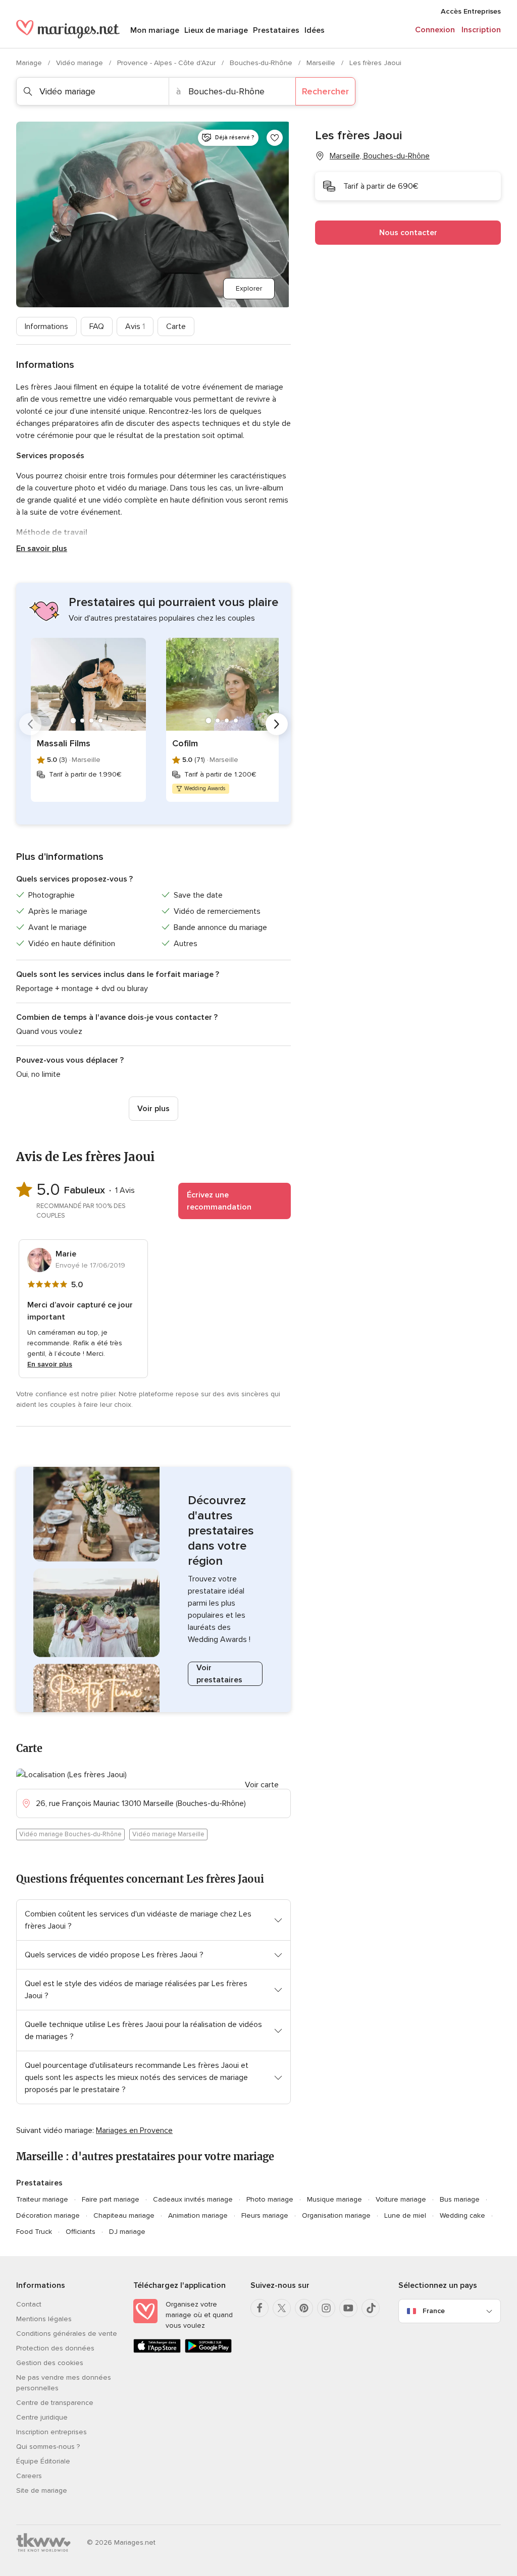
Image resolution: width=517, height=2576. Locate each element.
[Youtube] (348, 2308)
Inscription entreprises (51, 2432)
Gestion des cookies (50, 2363)
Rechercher (325, 91)
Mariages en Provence (134, 2130)
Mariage (30, 63)
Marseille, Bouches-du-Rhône (380, 156)
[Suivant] (277, 724)
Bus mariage (460, 2199)
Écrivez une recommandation (219, 1201)
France (434, 2311)
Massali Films (64, 743)
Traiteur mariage (42, 2199)
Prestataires (276, 30)
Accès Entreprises (471, 11)
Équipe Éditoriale (43, 2461)
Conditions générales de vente (67, 2334)
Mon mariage (155, 30)
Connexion (435, 30)
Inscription (481, 30)
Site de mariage (42, 2490)
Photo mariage (270, 2199)
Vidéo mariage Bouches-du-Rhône (70, 1834)
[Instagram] (326, 2308)
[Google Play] (209, 2351)
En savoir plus (42, 549)
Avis (135, 326)
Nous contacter (408, 233)
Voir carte (262, 1785)
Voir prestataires (219, 1674)
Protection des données (55, 2348)
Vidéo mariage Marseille (168, 1834)
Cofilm (185, 743)
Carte (176, 326)
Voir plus (153, 1109)
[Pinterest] (304, 2308)
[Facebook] (260, 2308)
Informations (46, 326)
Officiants (81, 2232)
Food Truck (34, 2232)
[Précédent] (30, 724)
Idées (315, 30)
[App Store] (157, 2351)
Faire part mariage (111, 2199)
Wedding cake (462, 2215)
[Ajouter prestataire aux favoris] (275, 138)
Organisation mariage (336, 2215)
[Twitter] (282, 2308)
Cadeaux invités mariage (193, 2199)
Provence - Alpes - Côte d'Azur (167, 63)
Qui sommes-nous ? (48, 2447)
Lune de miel (405, 2215)
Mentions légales (44, 2319)
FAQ (97, 326)
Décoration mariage (48, 2215)
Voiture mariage (401, 2199)
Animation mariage (198, 2215)
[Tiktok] (371, 2308)
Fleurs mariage (265, 2215)
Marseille (322, 63)
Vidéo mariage (81, 63)
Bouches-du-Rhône (262, 63)
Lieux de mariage (216, 30)
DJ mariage (127, 2232)
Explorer (249, 288)
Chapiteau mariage (124, 2215)
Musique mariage (334, 2199)
